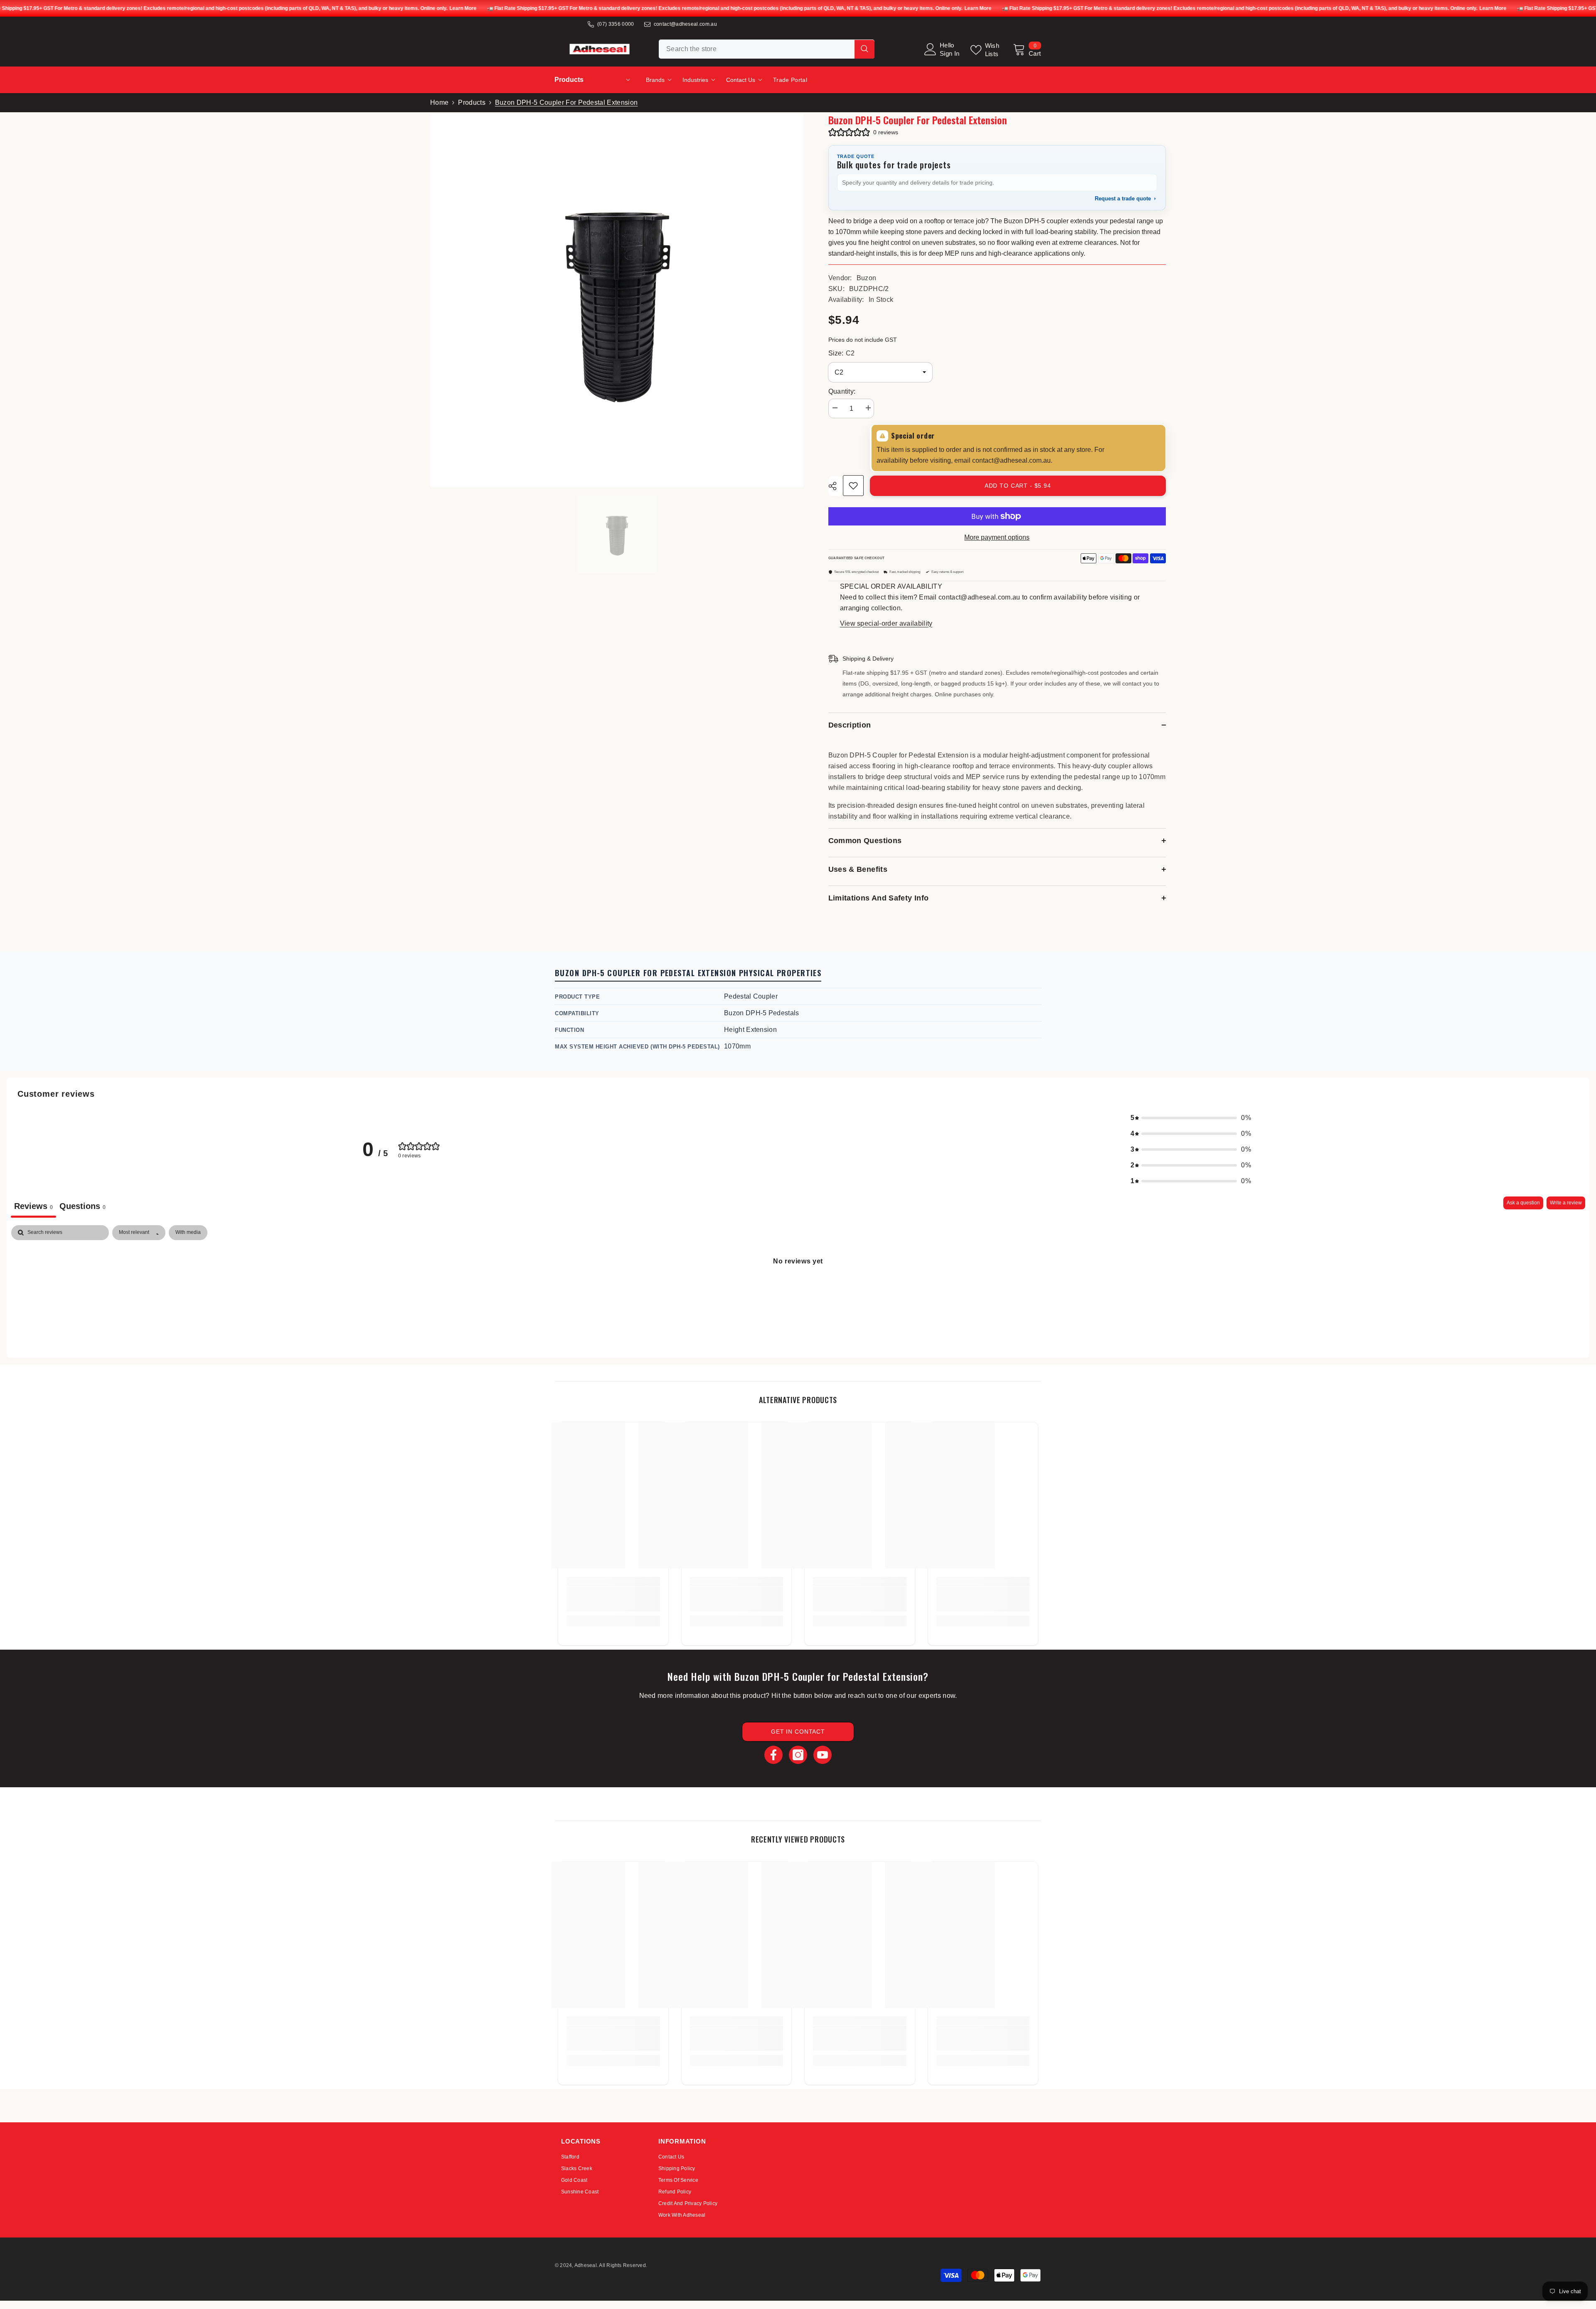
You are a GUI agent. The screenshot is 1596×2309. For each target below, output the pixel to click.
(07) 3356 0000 (616, 24)
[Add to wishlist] (853, 486)
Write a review (1566, 1203)
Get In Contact (798, 1732)
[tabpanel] (798, 1289)
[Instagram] (798, 1755)
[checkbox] (188, 1233)
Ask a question (1523, 1203)
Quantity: (842, 391)
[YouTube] (823, 1755)
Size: (841, 353)
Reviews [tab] (33, 1206)
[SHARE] (836, 486)
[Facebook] (773, 1755)
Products (472, 102)
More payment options (997, 537)
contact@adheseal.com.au (685, 24)
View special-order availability (886, 623)
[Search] (767, 49)
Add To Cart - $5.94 (1018, 486)
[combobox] (757, 49)
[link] (613, 1599)
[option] (617, 534)
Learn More (463, 8)
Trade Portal (790, 80)
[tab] (83, 1207)
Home (439, 102)
